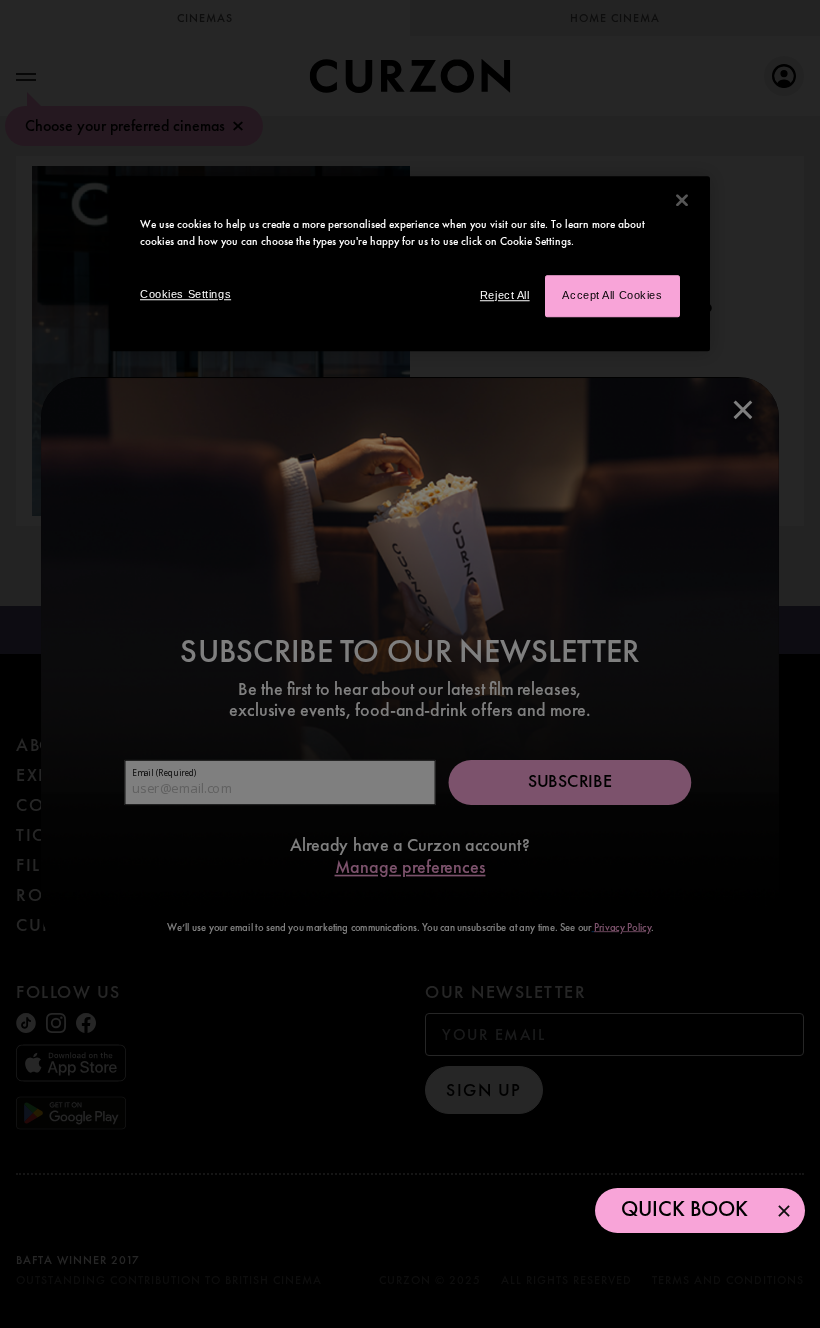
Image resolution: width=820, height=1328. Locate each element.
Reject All (505, 296)
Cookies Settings (185, 295)
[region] (410, 263)
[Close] (682, 200)
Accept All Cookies (612, 296)
